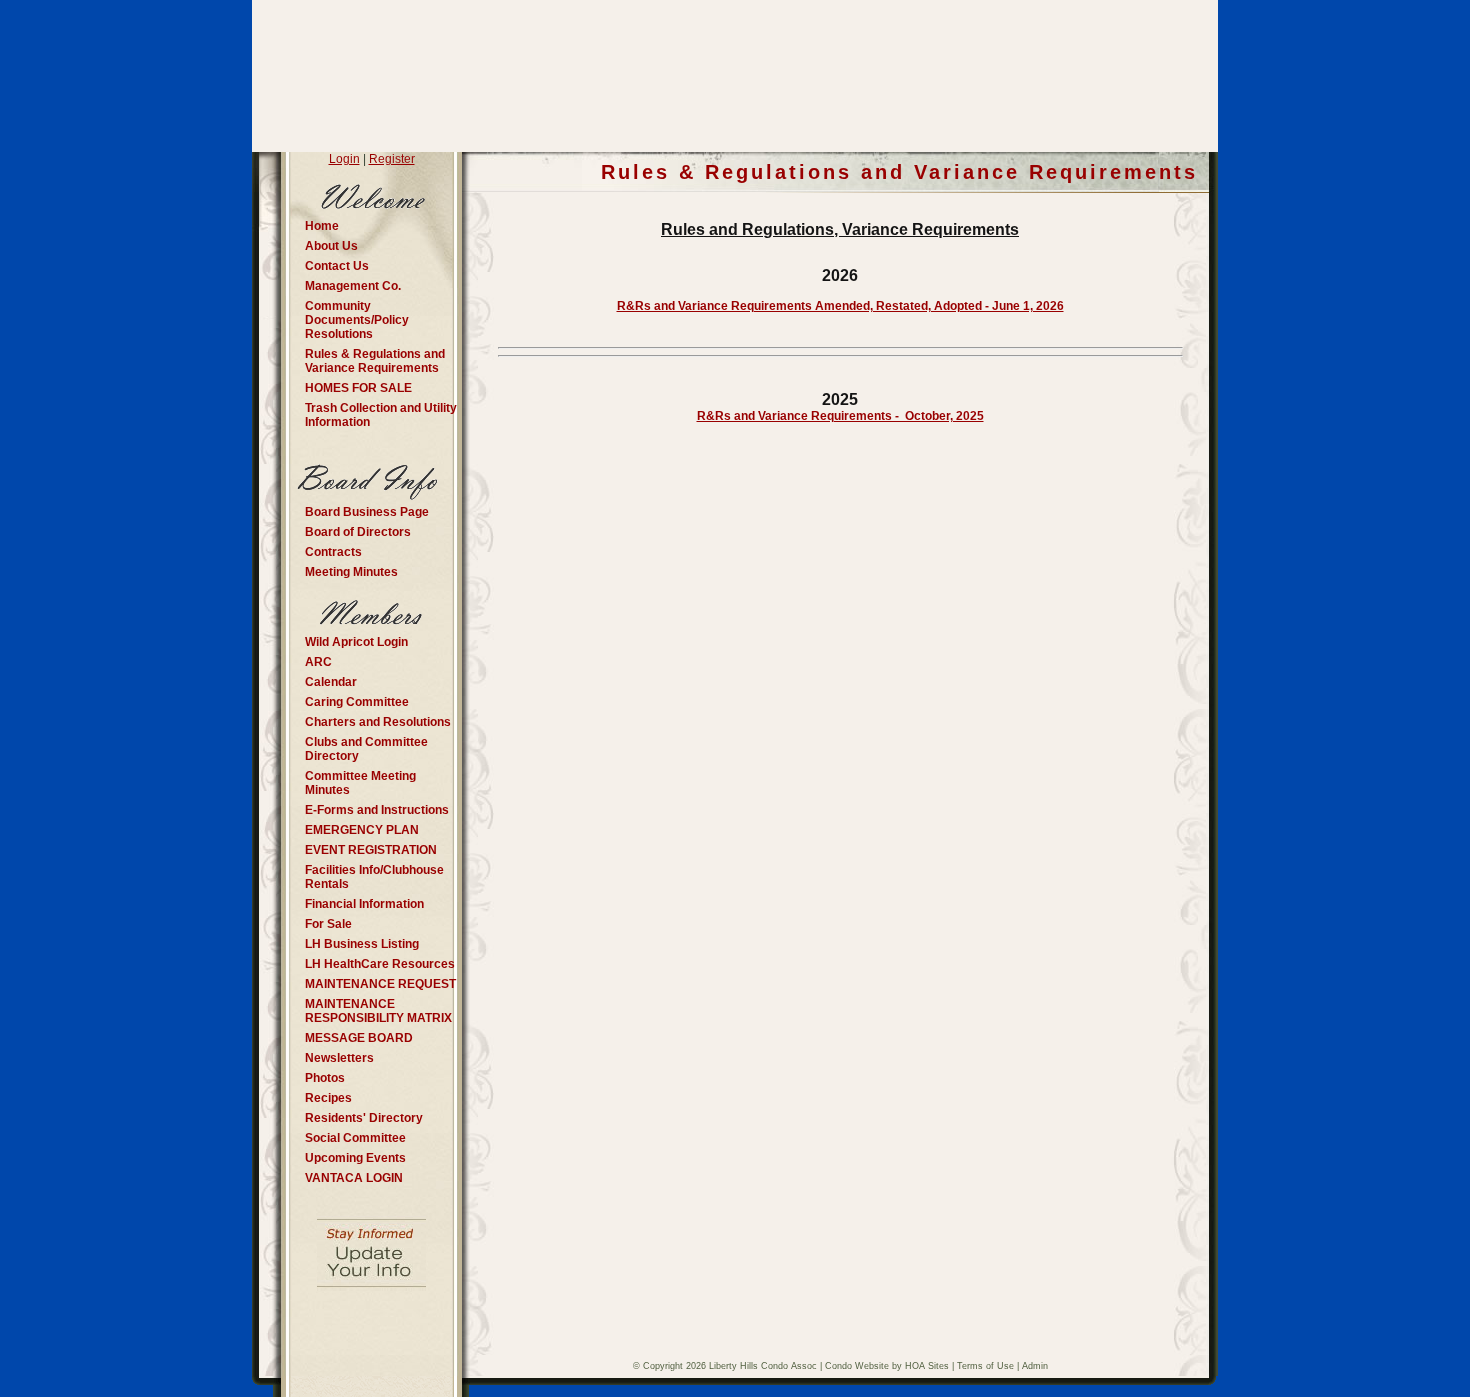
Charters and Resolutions (378, 722)
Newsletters (339, 1058)
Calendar (331, 682)
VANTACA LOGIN (354, 1178)
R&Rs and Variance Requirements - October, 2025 (840, 416)
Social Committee (355, 1138)
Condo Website (857, 1366)
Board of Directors (358, 532)
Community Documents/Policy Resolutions (357, 320)
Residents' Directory (364, 1118)
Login (344, 159)
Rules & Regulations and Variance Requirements (375, 361)
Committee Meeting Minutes (360, 783)
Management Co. (353, 286)
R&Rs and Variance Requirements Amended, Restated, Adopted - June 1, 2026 (840, 306)
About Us (331, 246)
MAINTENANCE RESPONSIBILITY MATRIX (378, 1011)
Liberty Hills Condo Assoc (763, 1366)
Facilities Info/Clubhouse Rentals (374, 877)
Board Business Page (367, 512)
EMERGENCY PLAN (362, 830)
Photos (325, 1078)
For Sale (328, 924)
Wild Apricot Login (356, 642)
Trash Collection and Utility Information (381, 415)
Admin (1035, 1366)
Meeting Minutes (351, 572)
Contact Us (337, 266)
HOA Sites (927, 1366)
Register (392, 159)
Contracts (333, 552)
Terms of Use (985, 1366)
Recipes (328, 1098)
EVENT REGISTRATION (371, 850)
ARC (318, 662)
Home (322, 226)
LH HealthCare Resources (380, 964)
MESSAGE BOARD (359, 1038)
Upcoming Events (355, 1158)
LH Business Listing (362, 944)
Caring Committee (357, 702)
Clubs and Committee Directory (366, 749)
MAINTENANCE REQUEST (380, 984)
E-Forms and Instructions (377, 810)
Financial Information (364, 904)
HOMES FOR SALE (358, 388)
